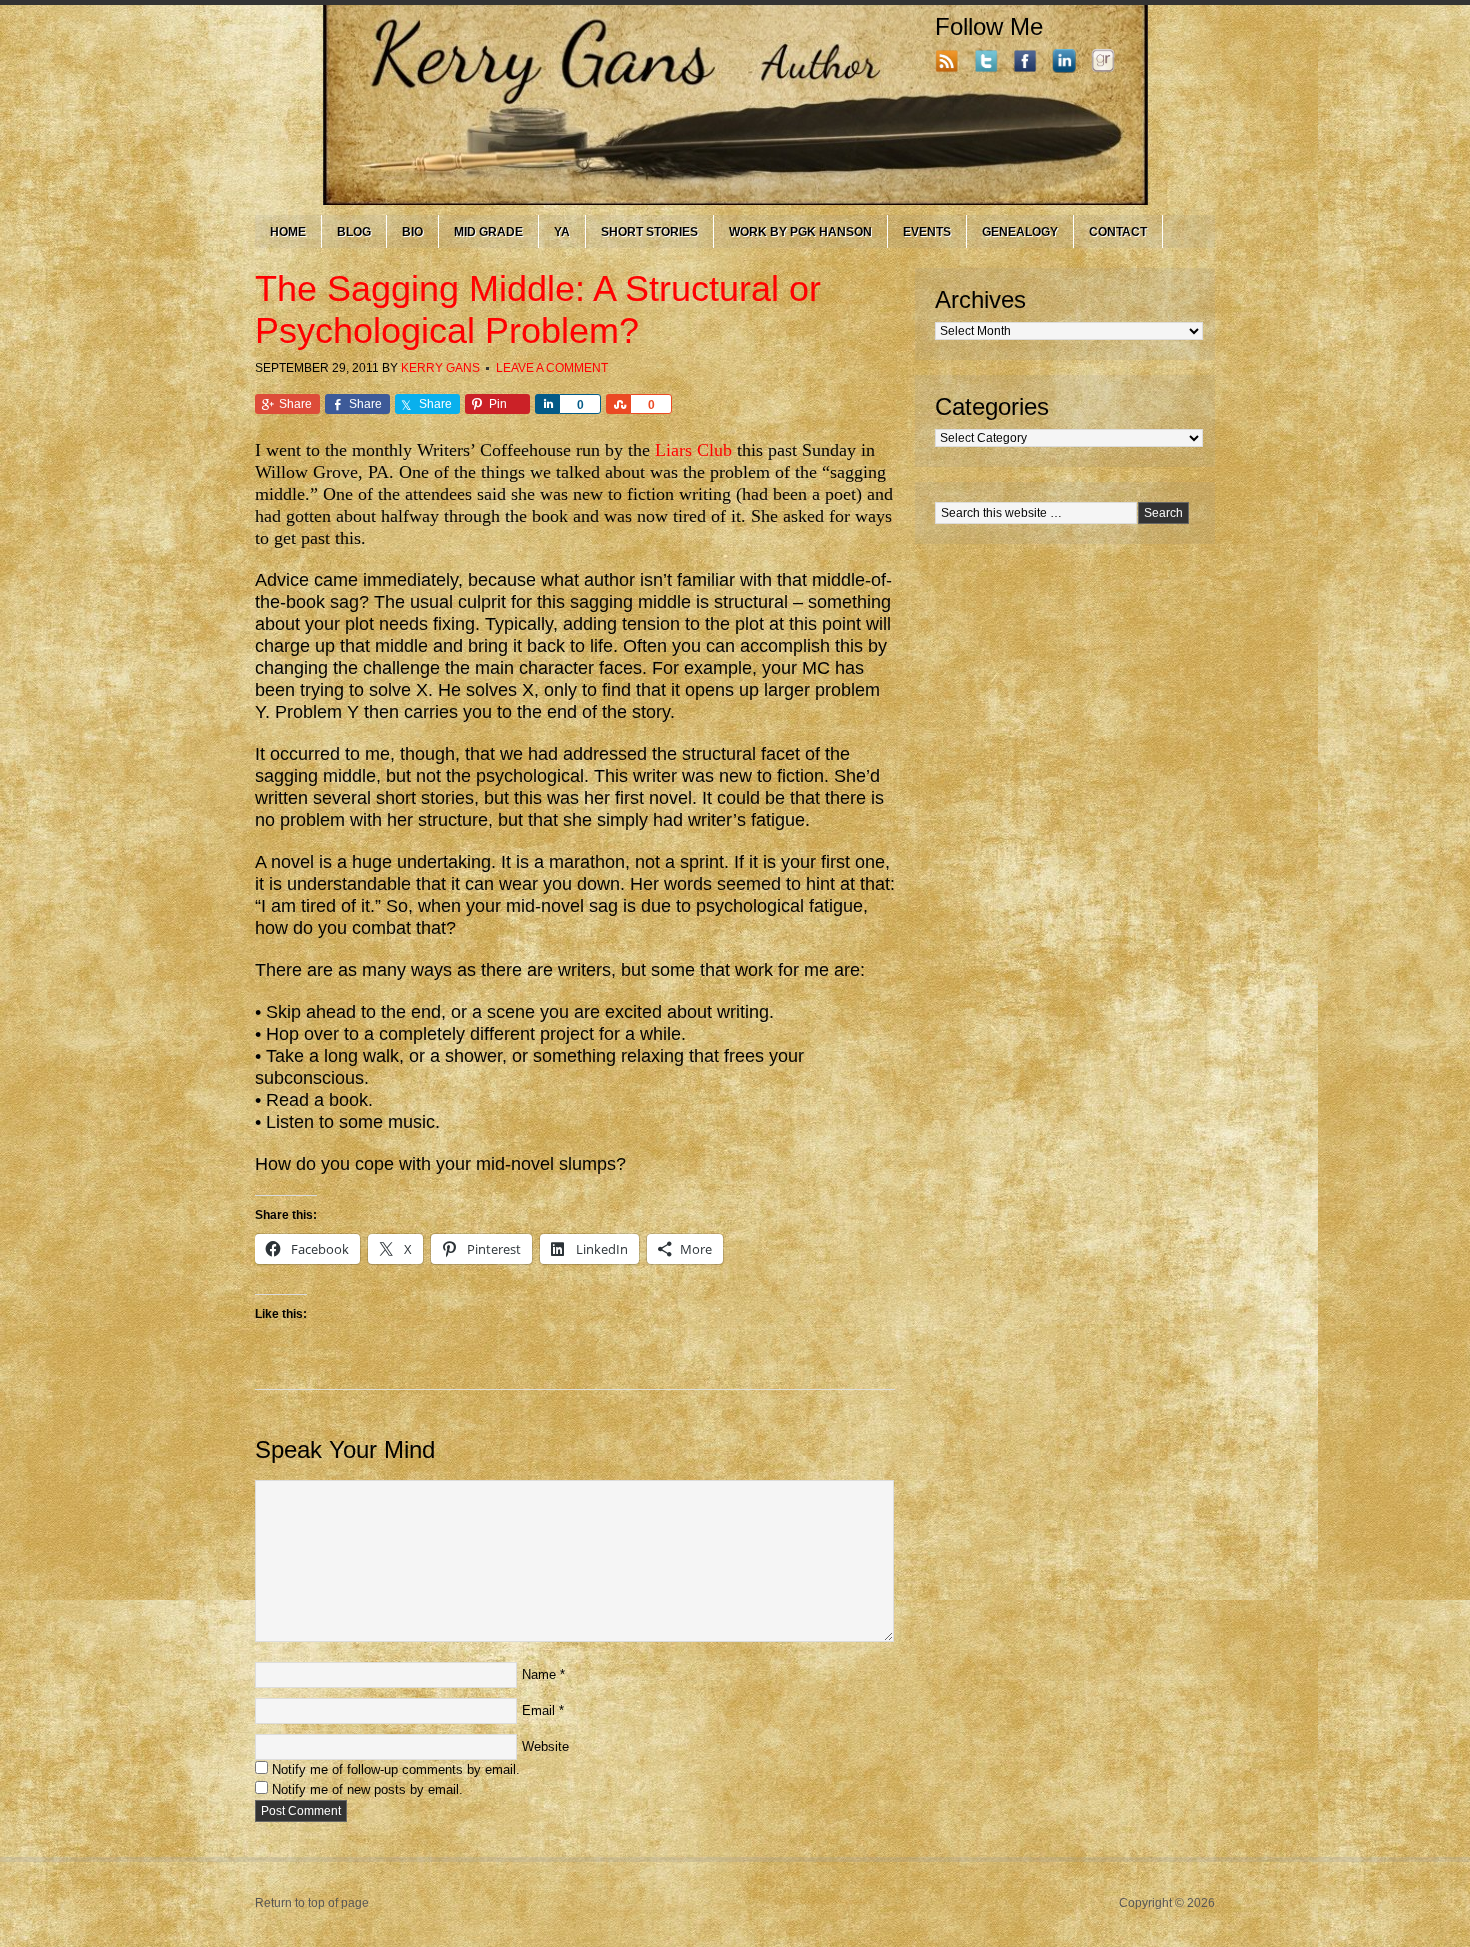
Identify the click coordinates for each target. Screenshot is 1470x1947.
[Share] (547, 404)
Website (545, 1746)
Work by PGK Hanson (800, 232)
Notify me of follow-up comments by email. (396, 1769)
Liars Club (693, 450)
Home (288, 232)
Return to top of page (312, 1903)
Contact (1118, 232)
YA (562, 232)
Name (539, 1674)
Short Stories (649, 232)
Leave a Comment (552, 368)
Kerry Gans (440, 368)
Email (538, 1710)
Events (927, 232)
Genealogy (1020, 232)
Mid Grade (488, 232)
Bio (412, 232)
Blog (354, 232)
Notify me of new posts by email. (367, 1789)
